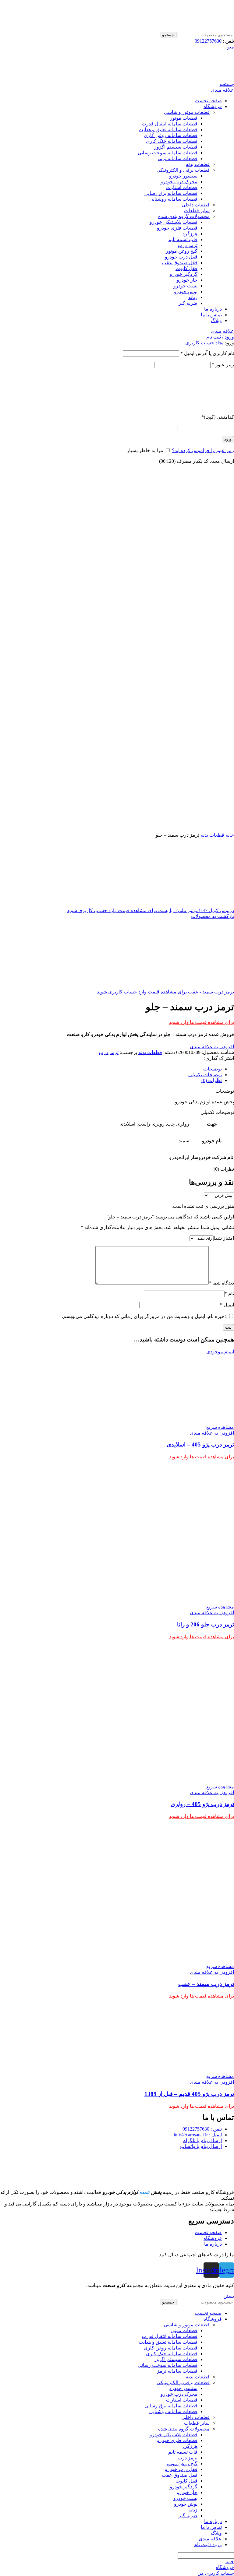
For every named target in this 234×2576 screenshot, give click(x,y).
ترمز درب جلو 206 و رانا (206, 1624)
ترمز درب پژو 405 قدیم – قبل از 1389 (189, 2094)
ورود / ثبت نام (208, 2544)
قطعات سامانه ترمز (177, 158)
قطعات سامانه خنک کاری (172, 141)
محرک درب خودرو (179, 182)
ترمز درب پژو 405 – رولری (202, 1804)
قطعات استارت (182, 187)
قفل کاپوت (186, 268)
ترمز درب (188, 245)
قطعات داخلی (196, 205)
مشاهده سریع (220, 1427)
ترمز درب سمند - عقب (210, 992)
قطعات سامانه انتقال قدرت (170, 124)
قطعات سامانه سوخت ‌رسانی (168, 153)
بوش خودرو (186, 292)
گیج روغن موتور (182, 251)
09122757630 (208, 41)
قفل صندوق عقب (180, 263)
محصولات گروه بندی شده (184, 216)
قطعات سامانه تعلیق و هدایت (168, 130)
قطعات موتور (184, 118)
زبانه (193, 297)
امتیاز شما (224, 1238)
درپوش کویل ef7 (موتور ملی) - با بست (195, 910)
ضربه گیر (188, 303)
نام (229, 1293)
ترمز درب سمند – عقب (206, 1984)
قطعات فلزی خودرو (177, 228)
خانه (229, 835)
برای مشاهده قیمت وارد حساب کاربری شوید (112, 910)
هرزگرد (190, 234)
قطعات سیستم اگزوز (176, 147)
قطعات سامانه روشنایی (173, 199)
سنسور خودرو (183, 176)
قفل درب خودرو (181, 257)
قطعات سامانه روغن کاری (171, 135)
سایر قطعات (197, 211)
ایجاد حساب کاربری (205, 343)
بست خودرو (185, 286)
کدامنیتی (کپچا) (218, 417)
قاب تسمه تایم (183, 239)
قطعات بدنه (198, 164)
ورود (228, 439)
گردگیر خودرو (184, 274)
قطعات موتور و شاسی (187, 112)
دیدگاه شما (221, 1283)
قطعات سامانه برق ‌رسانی (171, 193)
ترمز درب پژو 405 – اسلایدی (200, 1444)
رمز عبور (223, 365)
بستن (229, 2296)
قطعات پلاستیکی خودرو (174, 222)
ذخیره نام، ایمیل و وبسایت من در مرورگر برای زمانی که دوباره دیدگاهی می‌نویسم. (144, 1316)
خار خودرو (187, 280)
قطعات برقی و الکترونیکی (183, 170)
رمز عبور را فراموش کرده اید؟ (203, 450)
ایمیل (227, 1305)
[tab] (111, 1069)
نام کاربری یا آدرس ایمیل (207, 353)
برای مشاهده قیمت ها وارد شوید (202, 1022)
